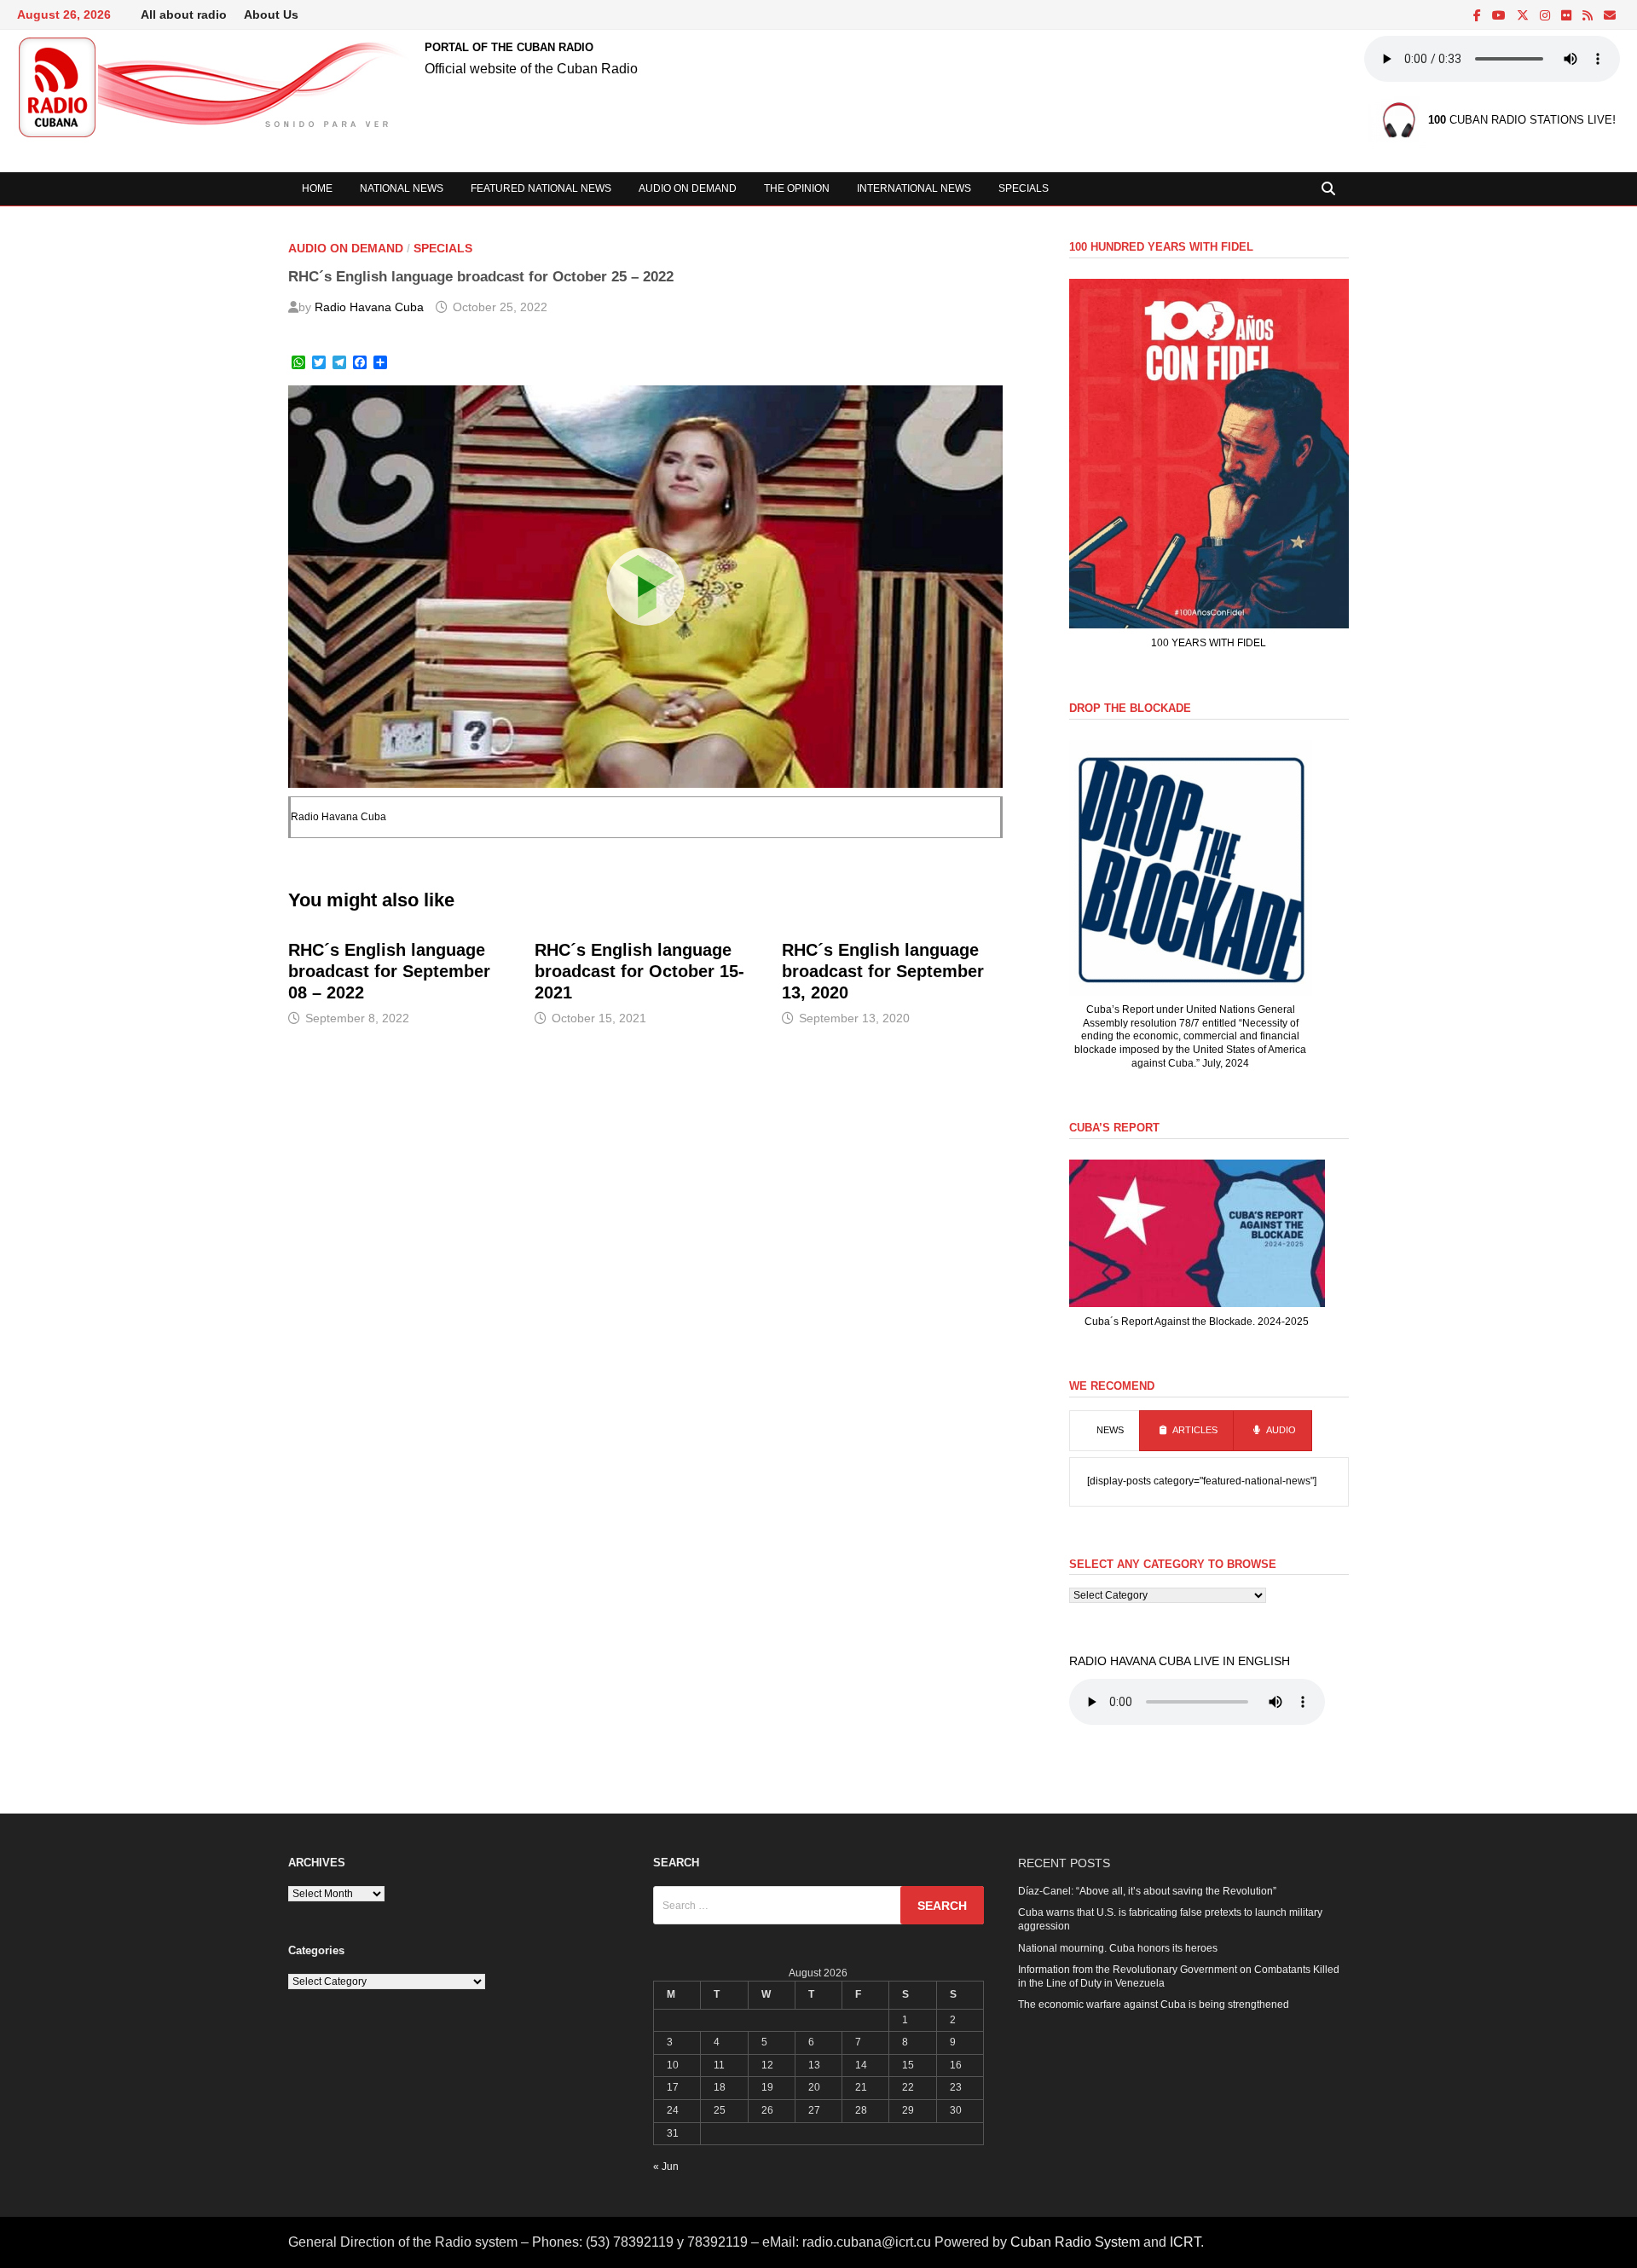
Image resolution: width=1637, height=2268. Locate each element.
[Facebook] (1478, 16)
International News (914, 188)
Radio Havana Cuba (369, 307)
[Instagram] (1546, 16)
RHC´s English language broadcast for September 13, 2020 (883, 971)
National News (402, 188)
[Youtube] (1500, 16)
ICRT (1185, 2242)
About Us (271, 14)
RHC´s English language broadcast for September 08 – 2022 (389, 971)
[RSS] (1589, 16)
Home (317, 188)
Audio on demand (688, 188)
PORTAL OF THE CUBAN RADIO (509, 47)
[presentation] (1105, 1431)
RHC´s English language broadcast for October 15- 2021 (639, 971)
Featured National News (541, 188)
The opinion (797, 188)
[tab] (1105, 1431)
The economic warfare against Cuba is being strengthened (1154, 2005)
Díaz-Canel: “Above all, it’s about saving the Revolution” (1147, 1891)
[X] (1524, 16)
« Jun (666, 2167)
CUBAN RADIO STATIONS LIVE (1520, 121)
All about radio (184, 14)
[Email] (1610, 16)
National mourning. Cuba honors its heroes (1118, 1948)
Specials (1024, 188)
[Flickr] (1568, 16)
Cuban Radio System (1075, 2242)
